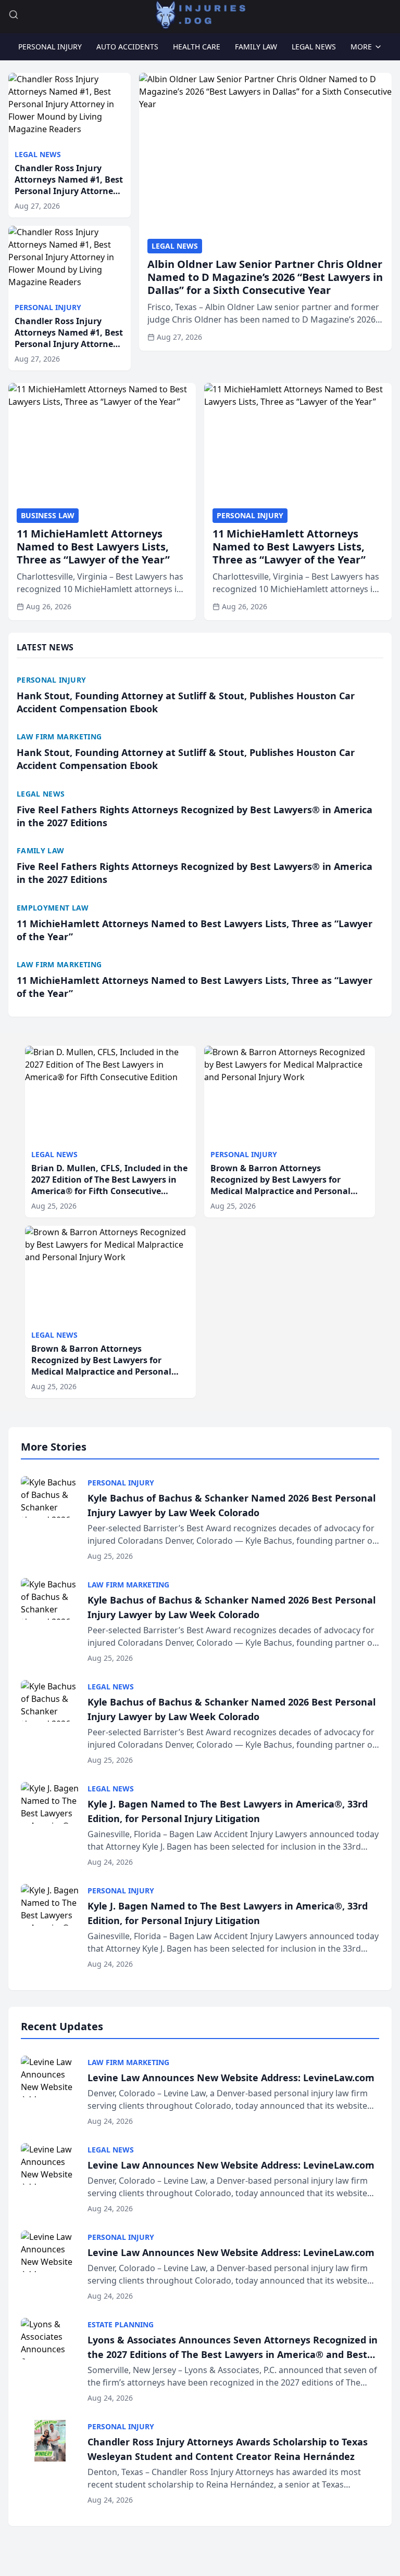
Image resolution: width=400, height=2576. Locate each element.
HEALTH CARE (197, 47)
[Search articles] (14, 15)
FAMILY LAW (256, 47)
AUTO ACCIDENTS (127, 47)
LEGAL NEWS (314, 47)
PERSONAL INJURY (50, 47)
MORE (361, 47)
